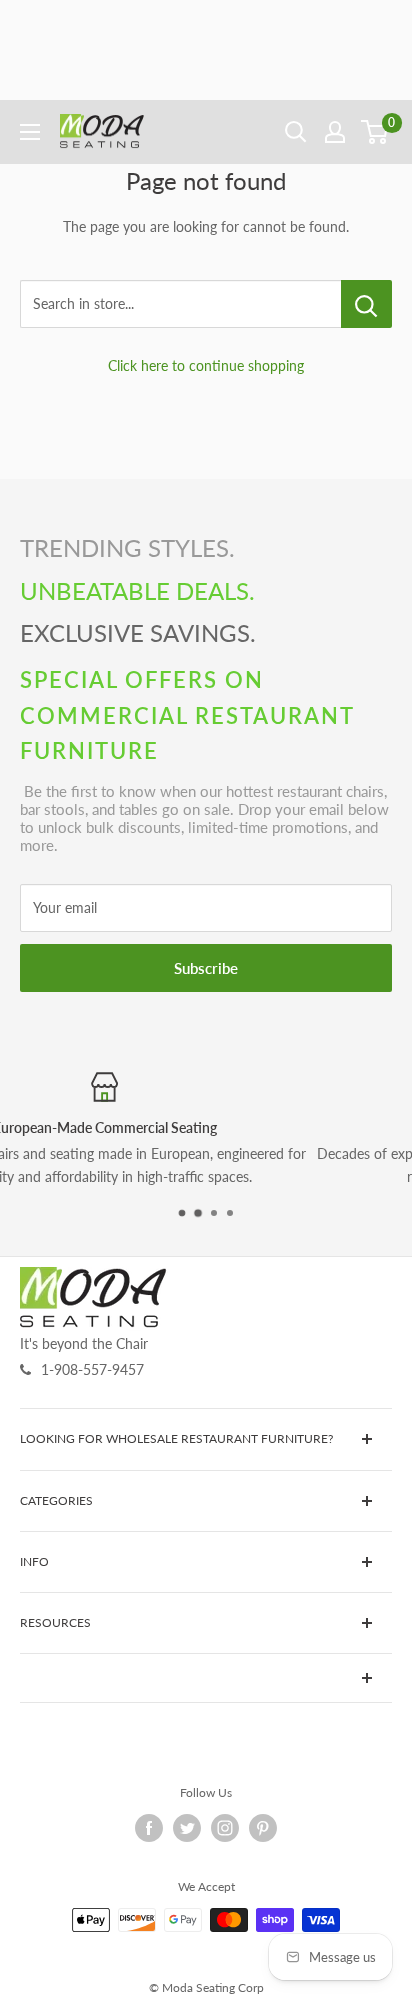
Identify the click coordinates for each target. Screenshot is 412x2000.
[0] (375, 132)
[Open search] (296, 132)
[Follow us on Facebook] (149, 1828)
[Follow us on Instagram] (225, 1828)
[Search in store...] (366, 304)
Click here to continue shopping (206, 365)
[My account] (335, 132)
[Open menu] (30, 132)
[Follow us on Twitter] (187, 1828)
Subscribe (206, 968)
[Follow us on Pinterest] (263, 1828)
